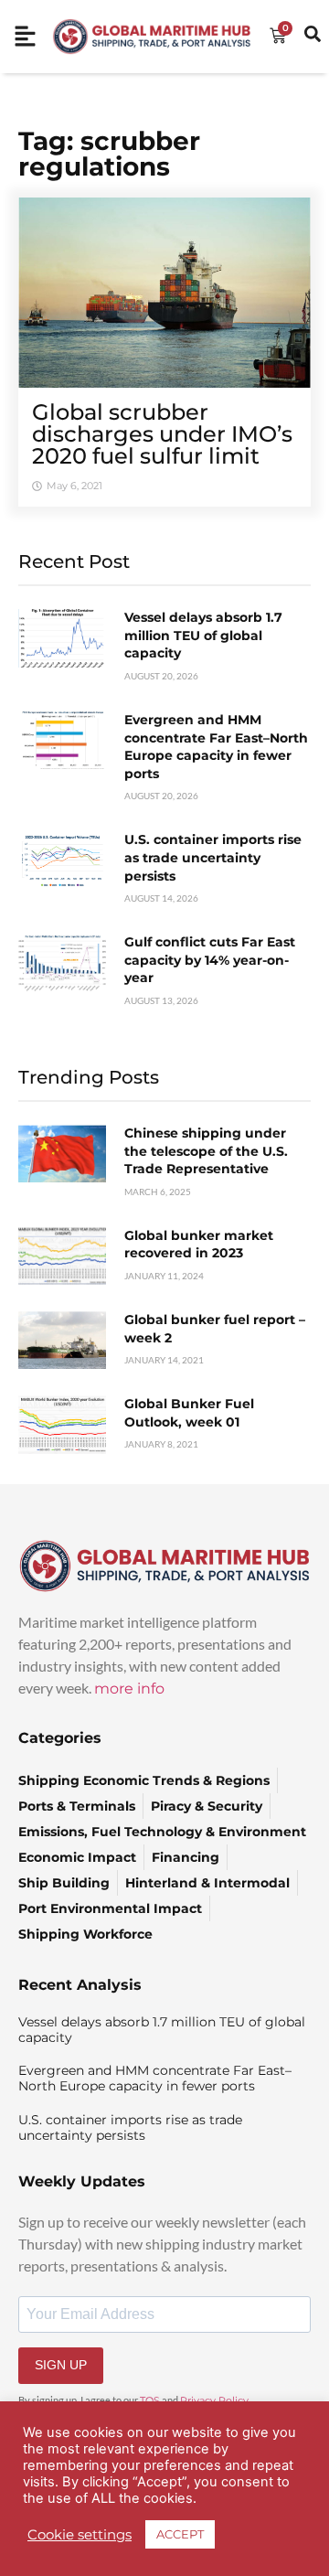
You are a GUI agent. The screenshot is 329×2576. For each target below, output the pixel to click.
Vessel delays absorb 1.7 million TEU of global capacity (203, 635)
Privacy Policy (214, 2400)
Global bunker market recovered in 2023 (199, 1245)
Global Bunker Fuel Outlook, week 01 (189, 1413)
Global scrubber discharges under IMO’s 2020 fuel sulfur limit (162, 434)
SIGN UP (61, 2365)
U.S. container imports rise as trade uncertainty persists (213, 857)
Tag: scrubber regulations (109, 154)
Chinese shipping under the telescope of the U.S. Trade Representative (206, 1151)
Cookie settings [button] (80, 2535)
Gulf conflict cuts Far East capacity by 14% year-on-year (210, 960)
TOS (150, 2400)
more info (129, 1689)
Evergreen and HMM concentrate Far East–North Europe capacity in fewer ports (216, 747)
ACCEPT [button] (180, 2534)
